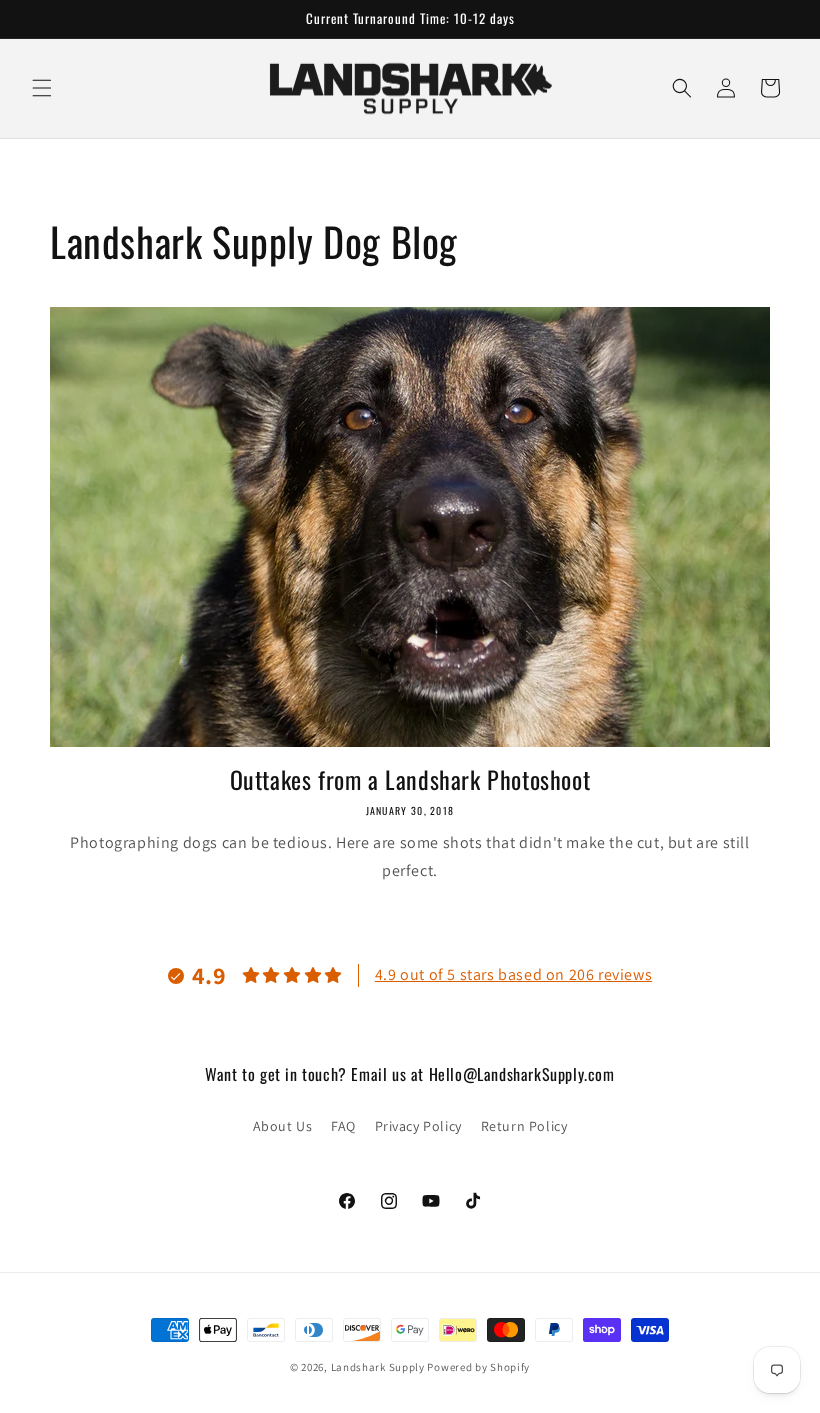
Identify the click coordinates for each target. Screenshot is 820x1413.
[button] (42, 88)
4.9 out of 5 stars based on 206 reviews (513, 974)
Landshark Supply (378, 1367)
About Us (283, 1126)
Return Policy (524, 1126)
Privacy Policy (418, 1126)
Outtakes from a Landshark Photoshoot (410, 779)
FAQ (343, 1126)
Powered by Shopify (478, 1367)
